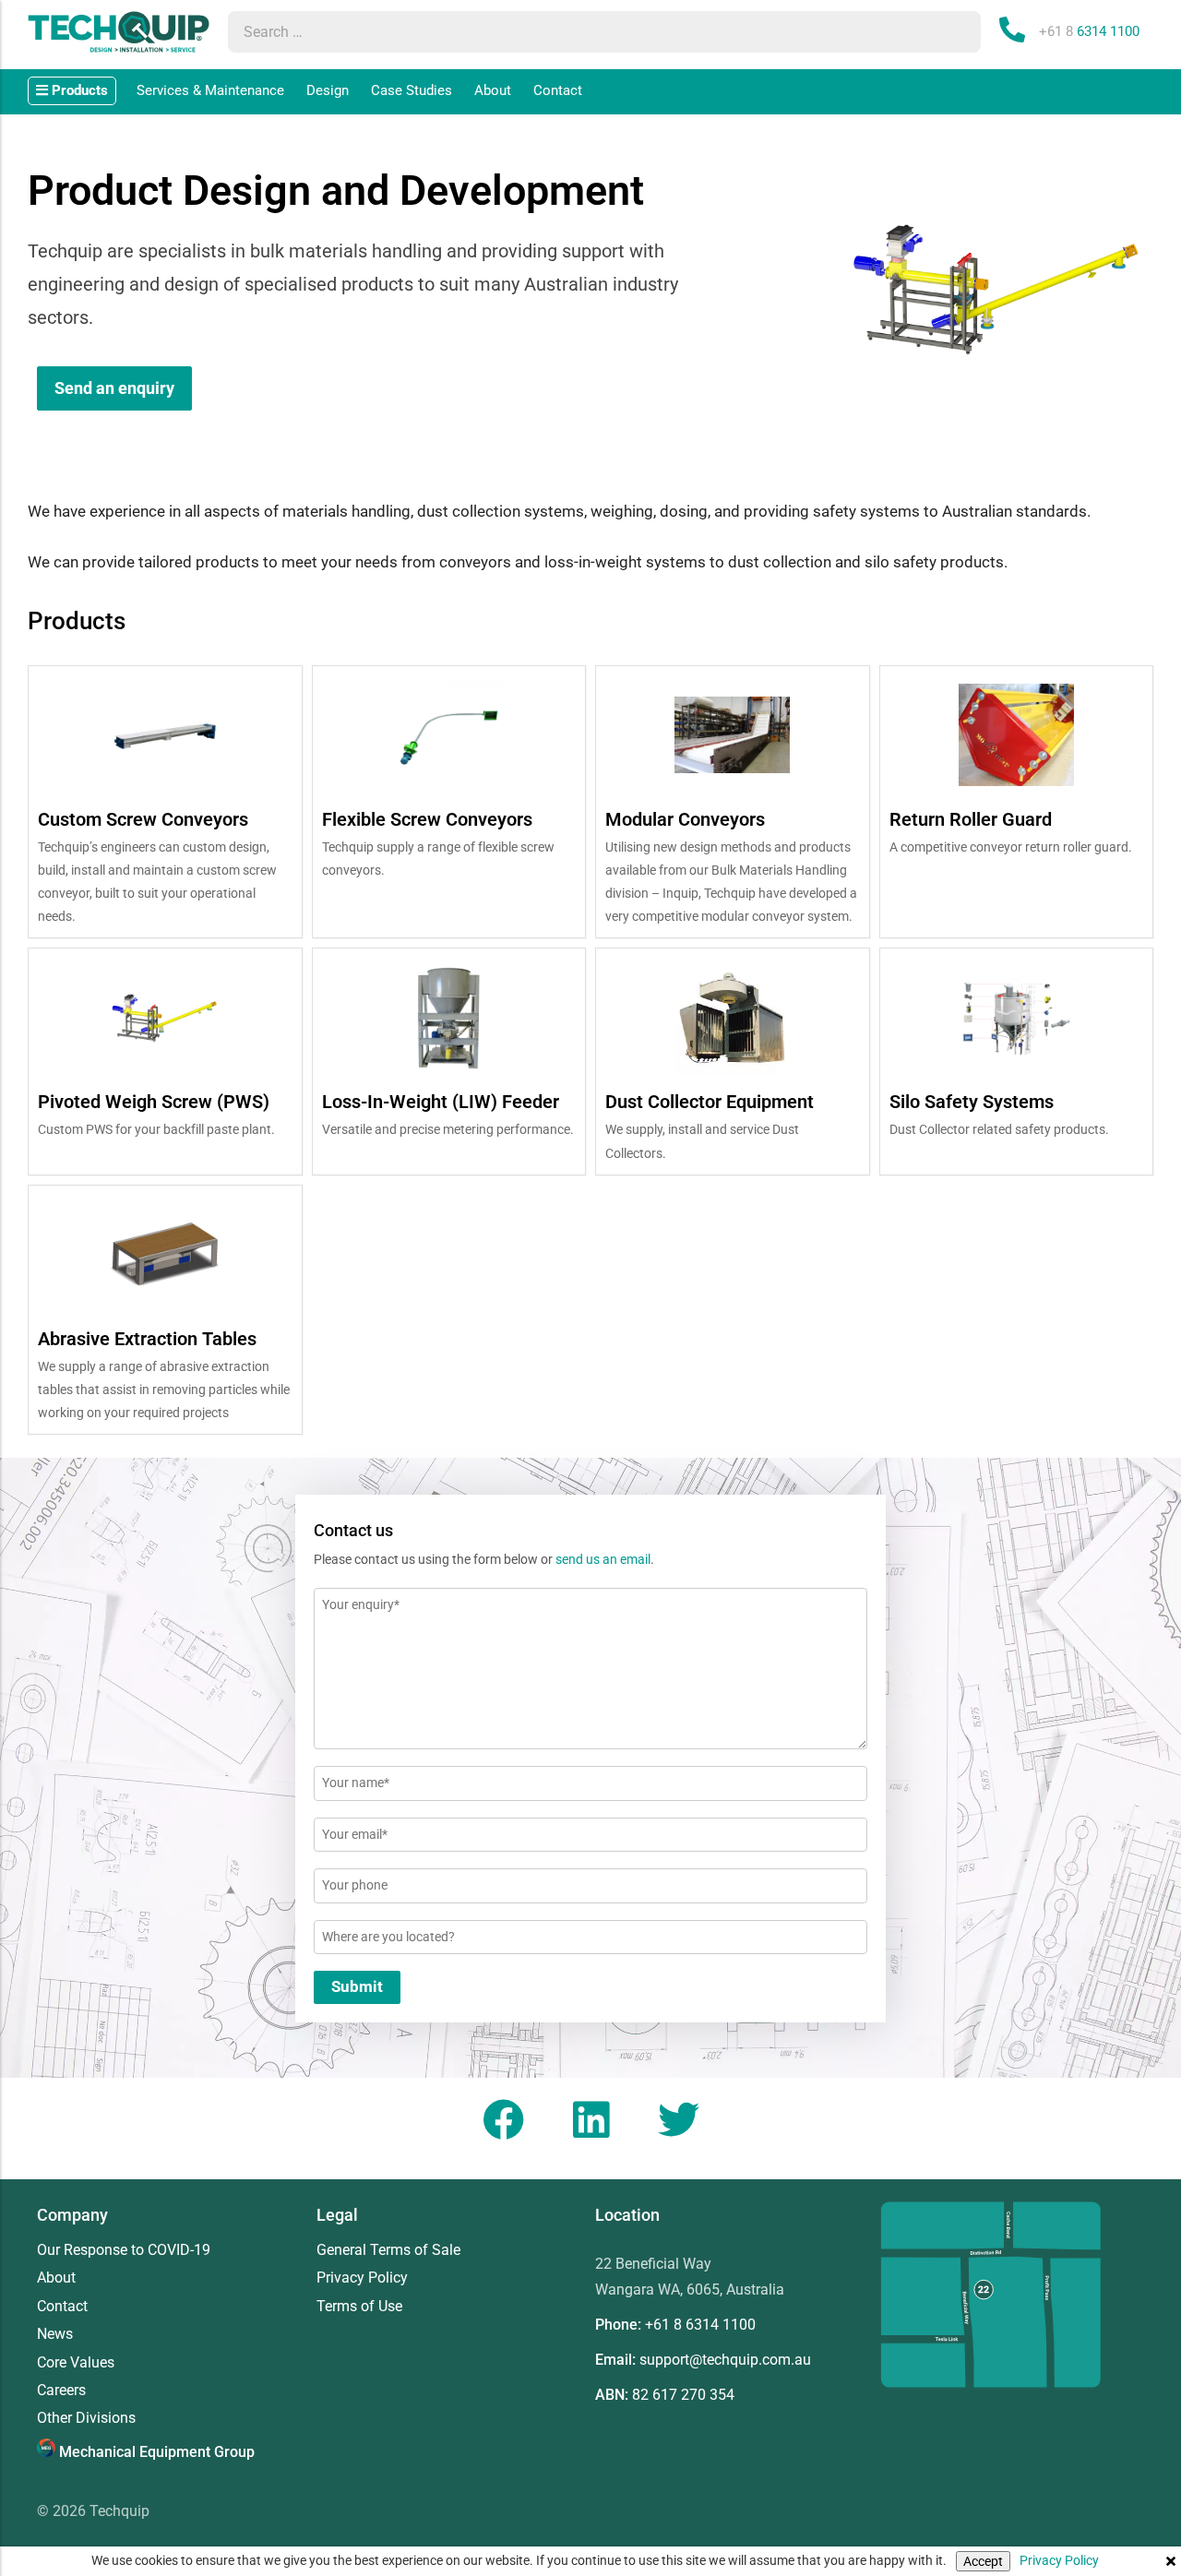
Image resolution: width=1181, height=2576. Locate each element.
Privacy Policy (1059, 2560)
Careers (61, 2391)
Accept (983, 2561)
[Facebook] (503, 2119)
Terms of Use (359, 2307)
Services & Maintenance (210, 90)
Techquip (119, 2511)
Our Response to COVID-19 (124, 2250)
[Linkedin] (590, 2119)
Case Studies (412, 90)
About (493, 90)
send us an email (603, 1559)
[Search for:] (586, 32)
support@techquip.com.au (725, 2360)
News (55, 2334)
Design (328, 90)
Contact (558, 90)
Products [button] (78, 90)
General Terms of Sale (388, 2250)
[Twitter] (678, 2119)
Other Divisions (86, 2418)
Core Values (76, 2363)
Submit (357, 1986)
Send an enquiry (114, 388)
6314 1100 (1089, 31)
